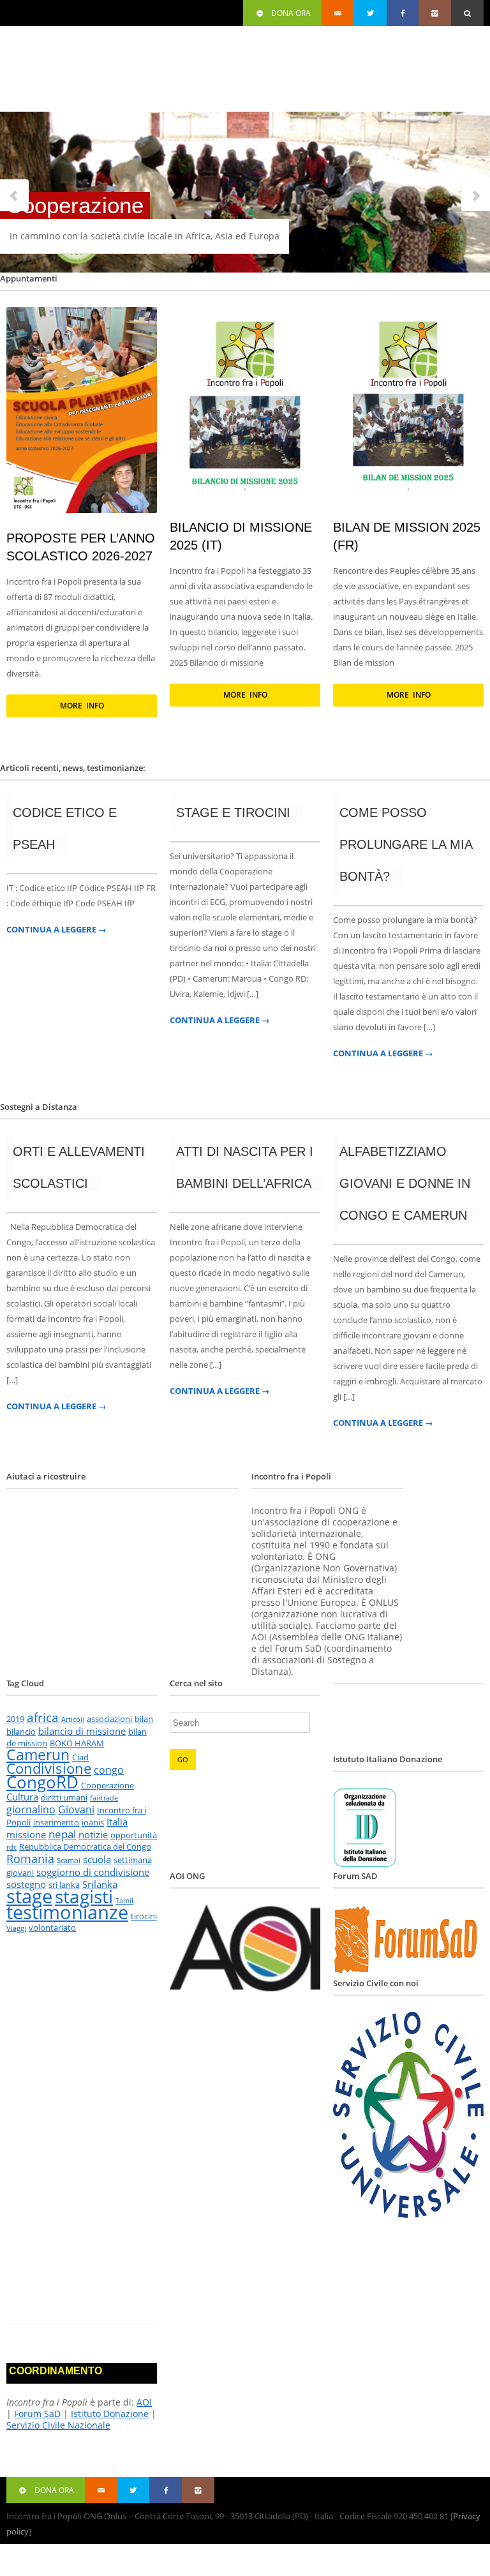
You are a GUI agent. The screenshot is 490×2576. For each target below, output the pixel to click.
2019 (15, 1719)
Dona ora (291, 13)
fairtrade (104, 1798)
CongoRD (42, 1782)
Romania (30, 1858)
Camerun (38, 1755)
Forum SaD (37, 2414)
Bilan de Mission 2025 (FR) (407, 536)
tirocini (144, 1916)
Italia (117, 1822)
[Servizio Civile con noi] (408, 2214)
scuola (97, 1859)
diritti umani (64, 1797)
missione (26, 1834)
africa (43, 1718)
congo (109, 1770)
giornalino (31, 1809)
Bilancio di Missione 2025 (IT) (241, 536)
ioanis (93, 1822)
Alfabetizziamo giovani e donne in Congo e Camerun (405, 1183)
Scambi (69, 1861)
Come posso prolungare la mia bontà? (406, 844)
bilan (144, 1719)
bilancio (21, 1732)
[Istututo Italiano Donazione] (365, 1864)
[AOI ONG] (245, 1988)
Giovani (76, 1809)
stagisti (84, 1896)
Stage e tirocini (233, 812)
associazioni (109, 1719)
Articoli (73, 1719)
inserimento (56, 1822)
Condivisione (49, 1768)
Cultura (22, 1797)
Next (475, 196)
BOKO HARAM (77, 1743)
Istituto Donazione (110, 2414)
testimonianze (67, 1912)
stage (29, 1896)
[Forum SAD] (408, 1971)
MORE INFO (82, 706)
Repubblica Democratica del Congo (85, 1846)
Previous (15, 196)
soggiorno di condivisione (93, 1872)
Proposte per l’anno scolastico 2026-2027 (81, 547)
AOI (144, 2402)
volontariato (52, 1928)
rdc (11, 1847)
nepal (62, 1834)
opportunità (134, 1835)
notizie (93, 1834)
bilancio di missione (82, 1731)
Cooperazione (108, 1785)
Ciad (80, 1757)
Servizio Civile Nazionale (58, 2425)
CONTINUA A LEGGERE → (56, 930)
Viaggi (16, 1928)
